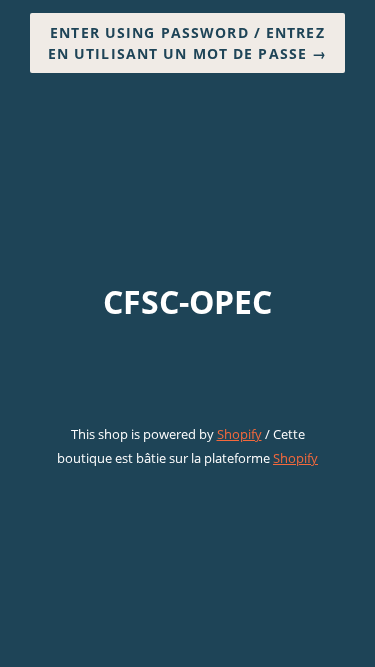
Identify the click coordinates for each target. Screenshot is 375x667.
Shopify (239, 434)
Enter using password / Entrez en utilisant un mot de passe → (188, 43)
